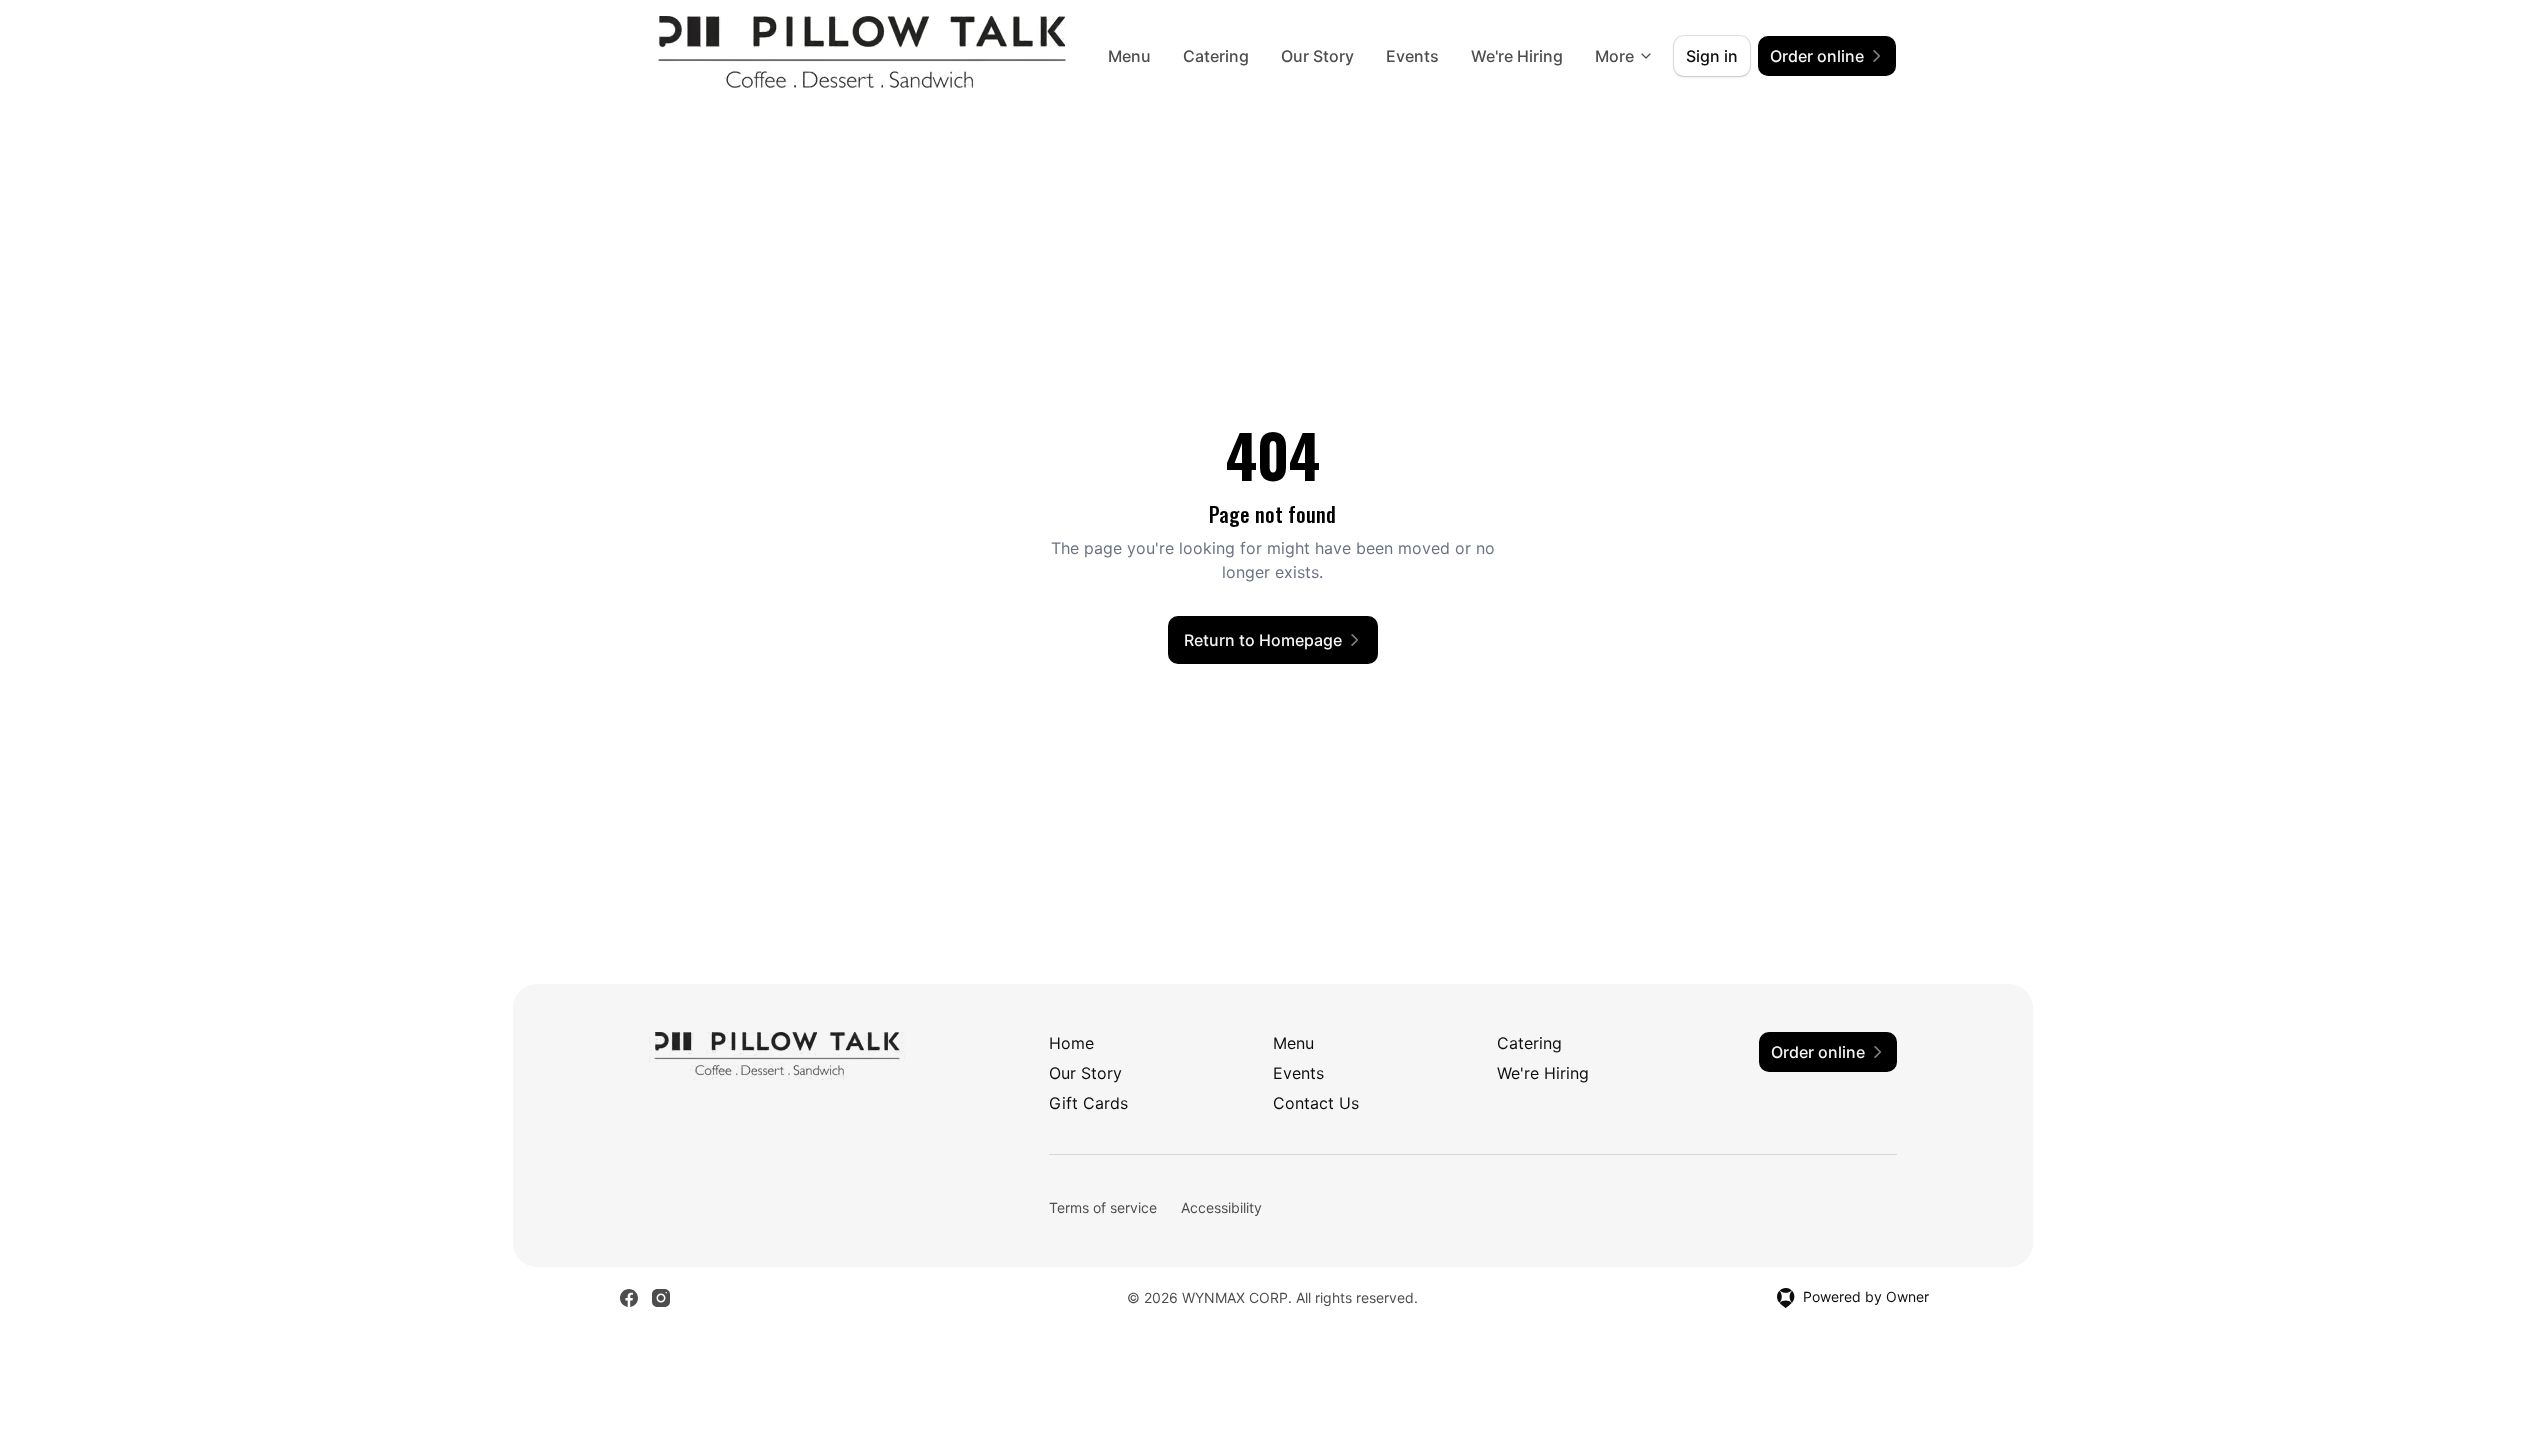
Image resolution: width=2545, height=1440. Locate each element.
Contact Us (1316, 1103)
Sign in (1712, 56)
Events (1412, 56)
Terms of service (1103, 1207)
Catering (1216, 56)
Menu (1129, 56)
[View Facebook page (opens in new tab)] (629, 1298)
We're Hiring (1517, 56)
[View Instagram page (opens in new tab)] (661, 1298)
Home (1071, 1043)
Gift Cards (1088, 1103)
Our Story (1317, 56)
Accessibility (1221, 1207)
